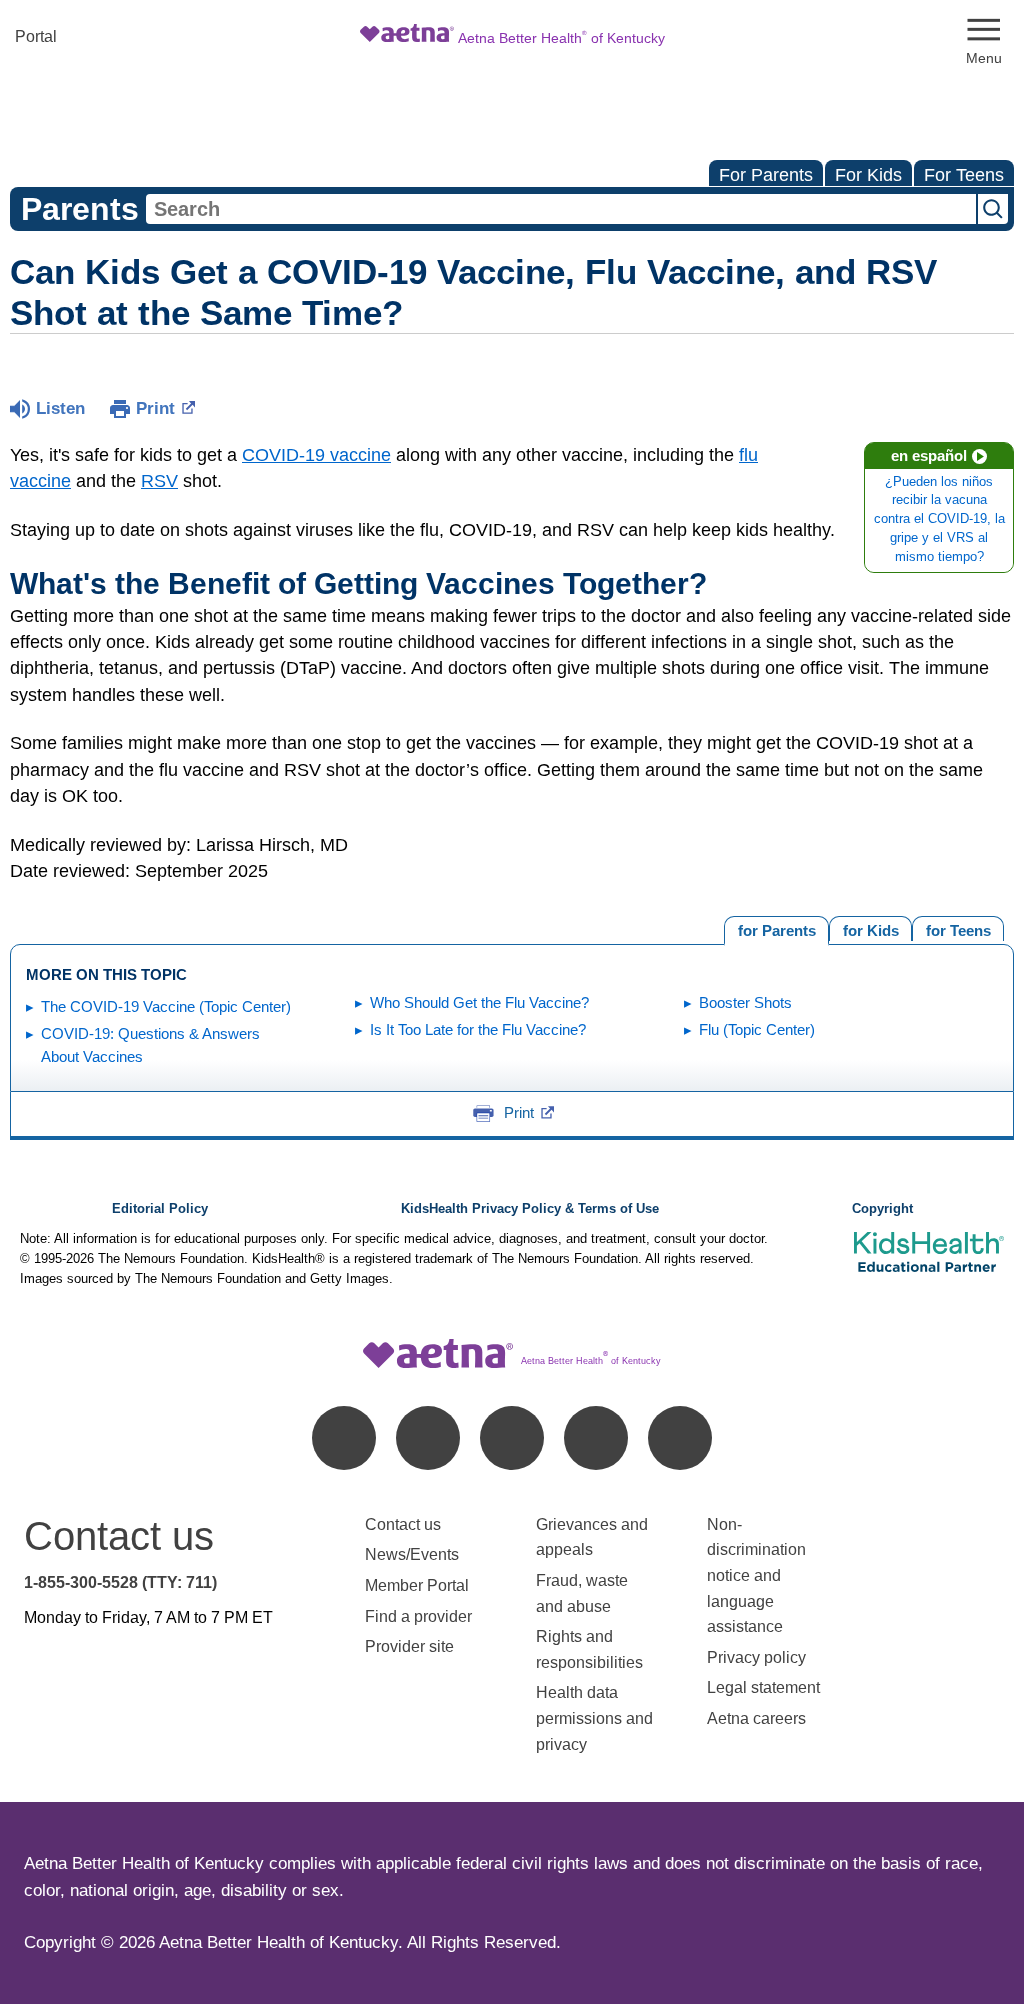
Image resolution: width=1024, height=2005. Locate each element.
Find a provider (418, 1616)
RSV (159, 481)
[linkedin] (428, 1438)
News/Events (412, 1554)
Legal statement (765, 1687)
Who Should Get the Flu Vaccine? (479, 1002)
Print (155, 408)
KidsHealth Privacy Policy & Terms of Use (530, 1209)
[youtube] (680, 1438)
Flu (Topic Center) (757, 1029)
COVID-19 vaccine (316, 455)
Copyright (882, 1209)
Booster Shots (745, 1002)
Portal (36, 36)
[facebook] (344, 1438)
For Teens (964, 175)
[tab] (958, 928)
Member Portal (417, 1585)
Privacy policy (756, 1657)
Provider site (409, 1646)
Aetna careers (756, 1718)
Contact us (403, 1524)
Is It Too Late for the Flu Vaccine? (478, 1029)
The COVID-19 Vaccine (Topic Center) (166, 1006)
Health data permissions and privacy (594, 1718)
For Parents (766, 175)
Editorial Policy (160, 1209)
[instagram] (596, 1438)
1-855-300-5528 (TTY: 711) (120, 1582)
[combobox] (561, 209)
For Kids (868, 175)
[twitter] (512, 1438)
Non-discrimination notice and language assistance (756, 1575)
